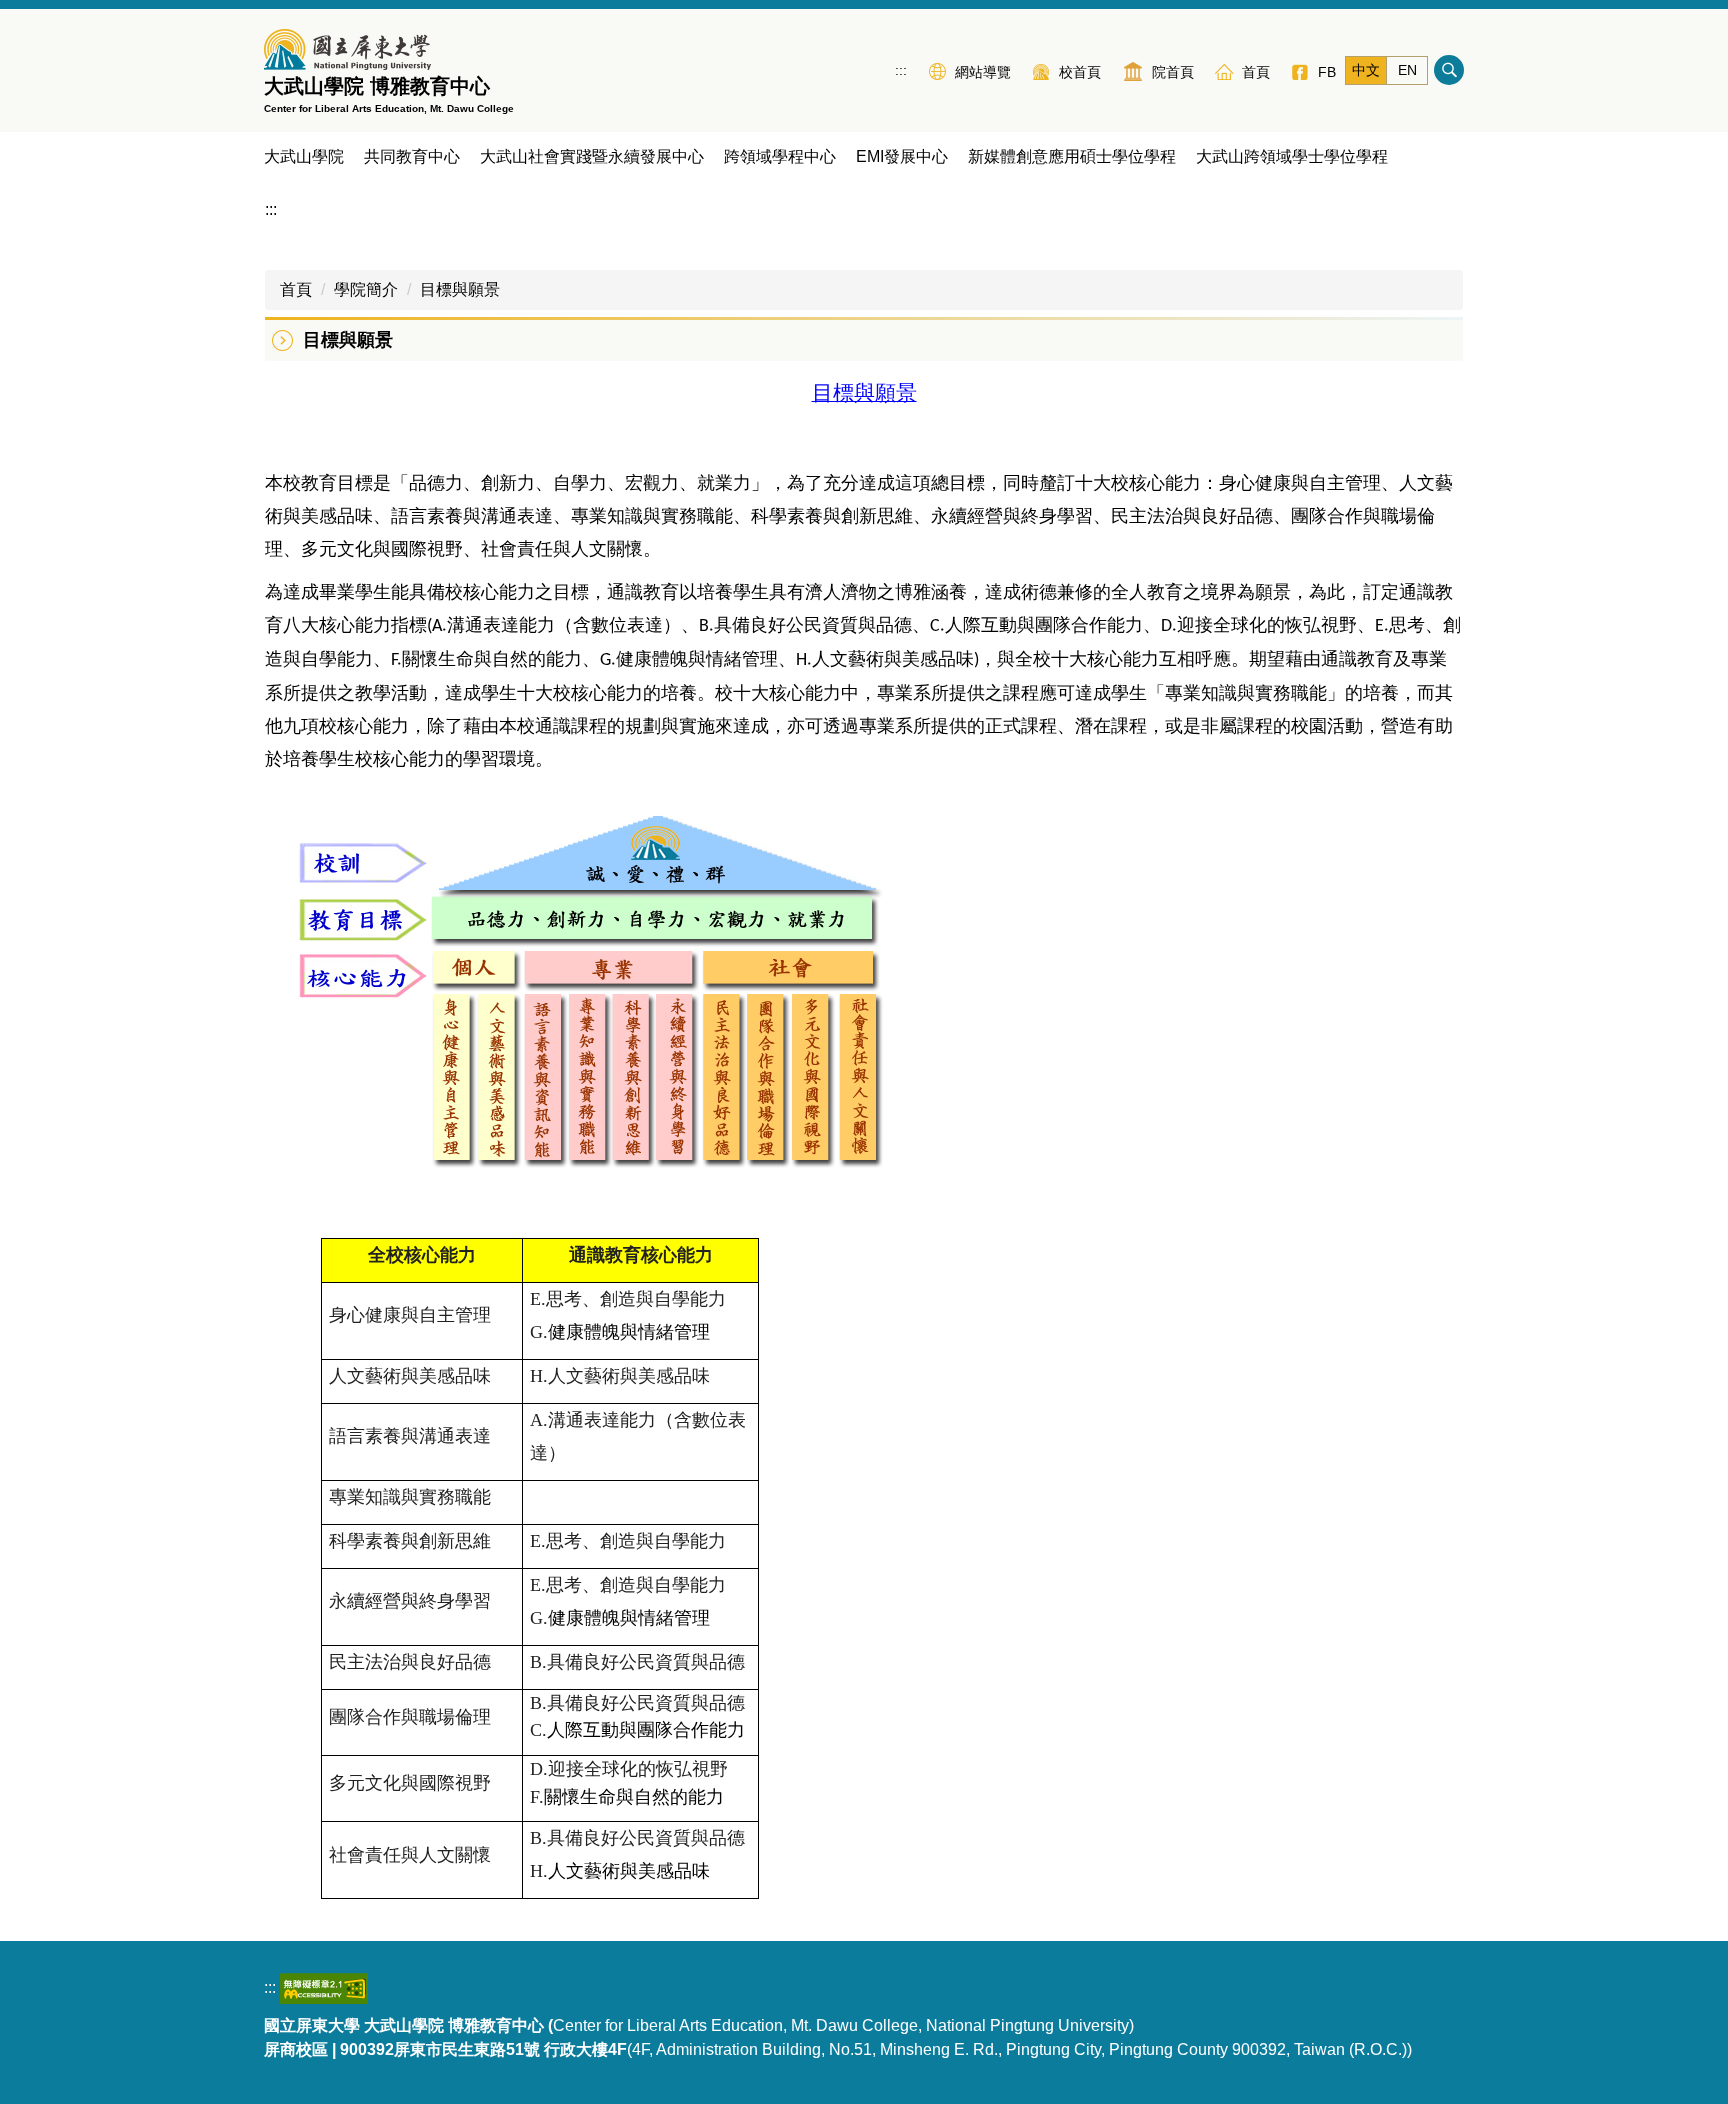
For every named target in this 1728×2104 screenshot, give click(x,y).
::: (901, 70)
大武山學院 (304, 156)
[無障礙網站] (324, 1987)
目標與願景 (460, 289)
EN (1407, 70)
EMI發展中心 (902, 156)
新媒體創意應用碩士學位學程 (1072, 156)
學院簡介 (366, 289)
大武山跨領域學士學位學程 (1292, 156)
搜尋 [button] (1449, 70)
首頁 (296, 289)
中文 (1366, 70)
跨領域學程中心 (780, 156)
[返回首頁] (347, 50)
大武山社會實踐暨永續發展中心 (592, 156)
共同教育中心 (412, 156)
